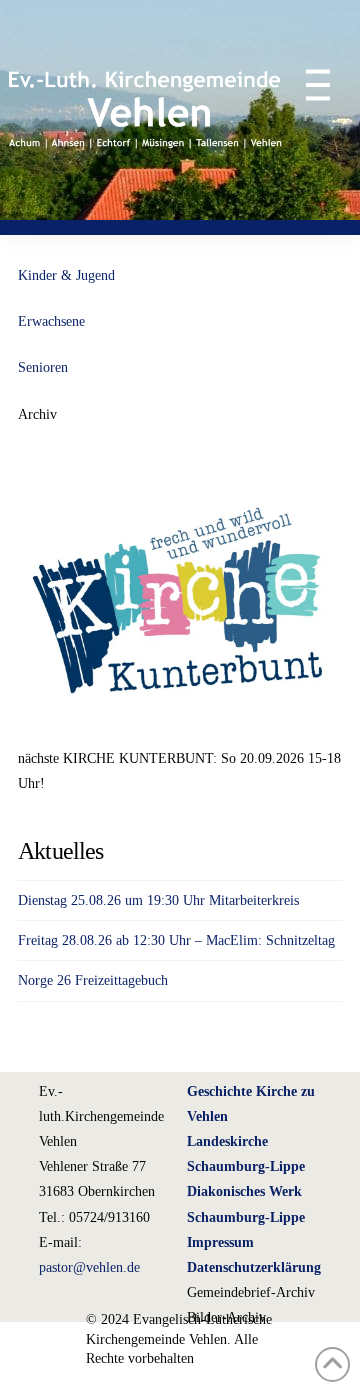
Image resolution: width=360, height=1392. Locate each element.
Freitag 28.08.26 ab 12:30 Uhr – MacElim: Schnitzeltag (176, 940)
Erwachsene (51, 321)
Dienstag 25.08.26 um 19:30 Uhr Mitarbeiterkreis (158, 900)
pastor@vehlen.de (89, 1267)
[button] (308, 84)
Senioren (43, 367)
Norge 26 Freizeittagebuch (93, 980)
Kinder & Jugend (66, 275)
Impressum (220, 1242)
